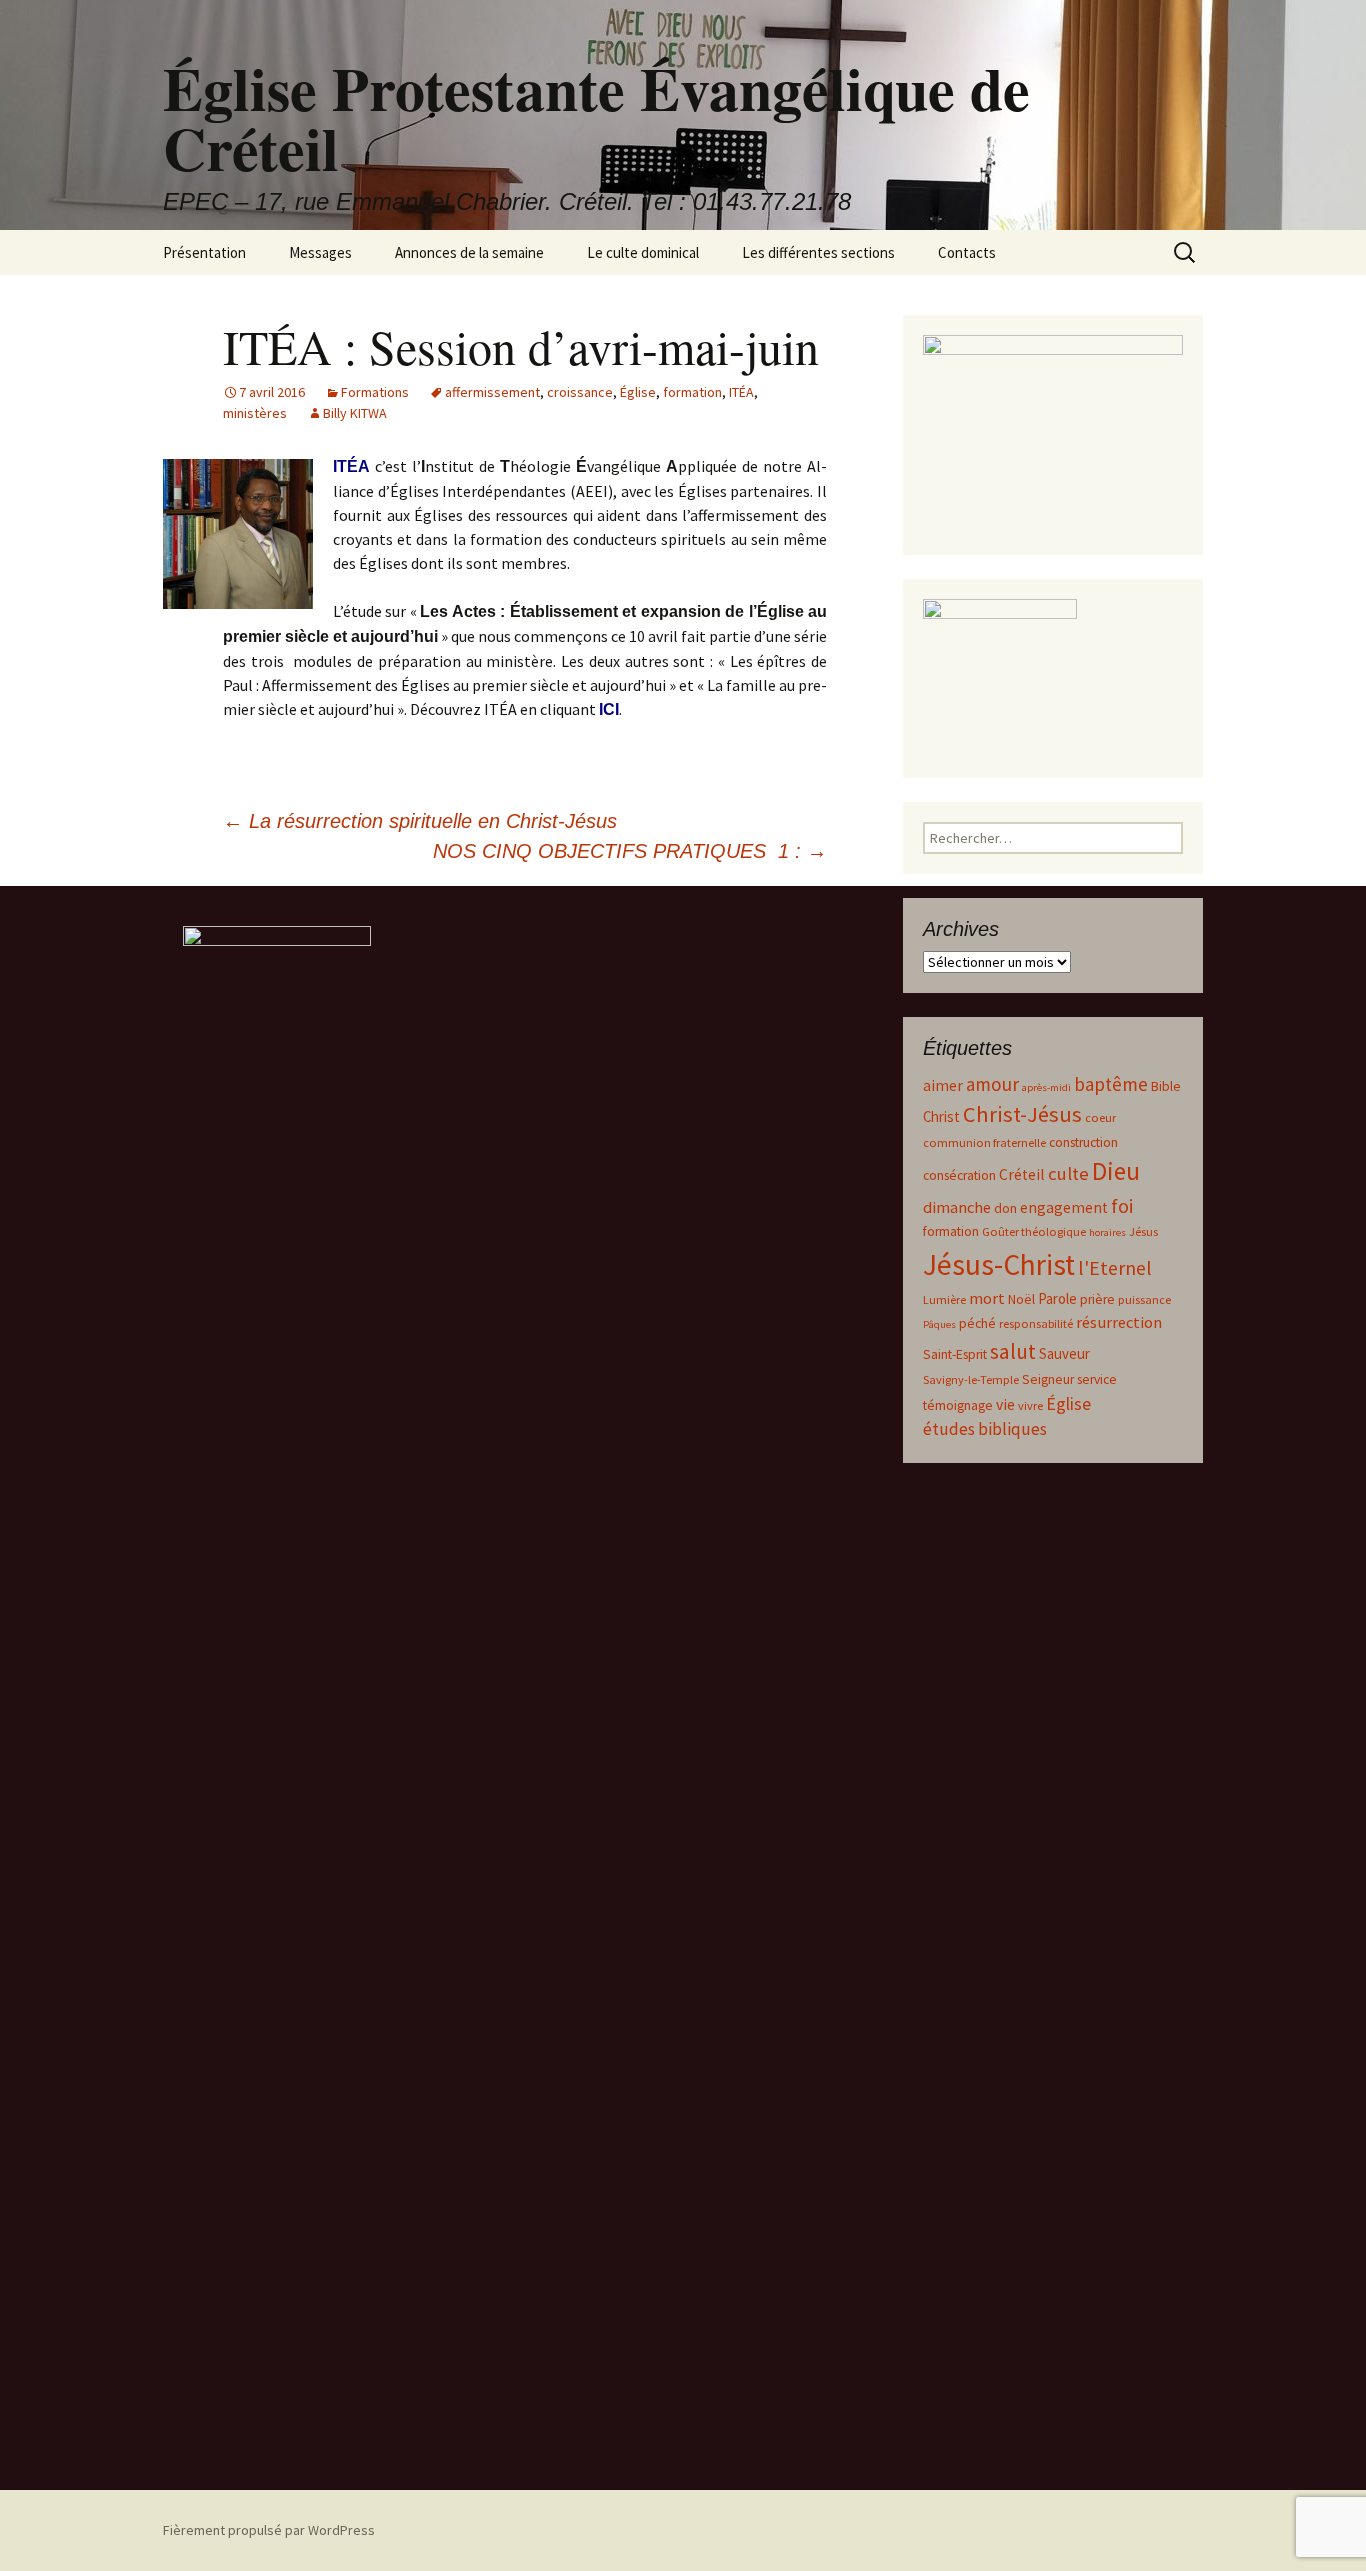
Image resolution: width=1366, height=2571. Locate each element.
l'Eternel (1115, 1267)
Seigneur (1048, 1379)
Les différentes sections (818, 252)
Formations (375, 392)
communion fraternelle (984, 1142)
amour (992, 1084)
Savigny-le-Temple (971, 1379)
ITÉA (741, 392)
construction (1083, 1142)
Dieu (1116, 1171)
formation (692, 392)
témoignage (958, 1405)
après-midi (1046, 1087)
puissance (1144, 1299)
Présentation (204, 252)
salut (1013, 1351)
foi (1122, 1205)
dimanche (957, 1207)
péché (977, 1323)
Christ (941, 1116)
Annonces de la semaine (469, 252)
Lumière (944, 1299)
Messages (320, 252)
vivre (1030, 1405)
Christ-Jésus (1022, 1114)
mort (987, 1298)
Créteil (1022, 1174)
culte (1068, 1173)
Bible (1166, 1086)
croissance (580, 392)
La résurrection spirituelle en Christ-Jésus (420, 821)
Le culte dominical (643, 252)
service (1097, 1379)
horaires (1107, 1232)
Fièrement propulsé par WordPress (269, 2530)
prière (1097, 1299)
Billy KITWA (355, 413)
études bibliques (985, 1429)
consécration (959, 1175)
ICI (609, 709)
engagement (1064, 1207)
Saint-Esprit (955, 1354)
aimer (943, 1085)
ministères (255, 413)
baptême (1111, 1084)
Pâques (939, 1324)
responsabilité (1036, 1323)
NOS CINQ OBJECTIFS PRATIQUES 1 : (630, 851)
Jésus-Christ (999, 1264)
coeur (1100, 1117)
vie (1005, 1404)
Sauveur (1064, 1353)
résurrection (1119, 1322)
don (1005, 1208)
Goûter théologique (1034, 1231)
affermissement (492, 392)
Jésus (1143, 1231)
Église (638, 392)
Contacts (967, 252)
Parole (1057, 1298)
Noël (1021, 1299)
